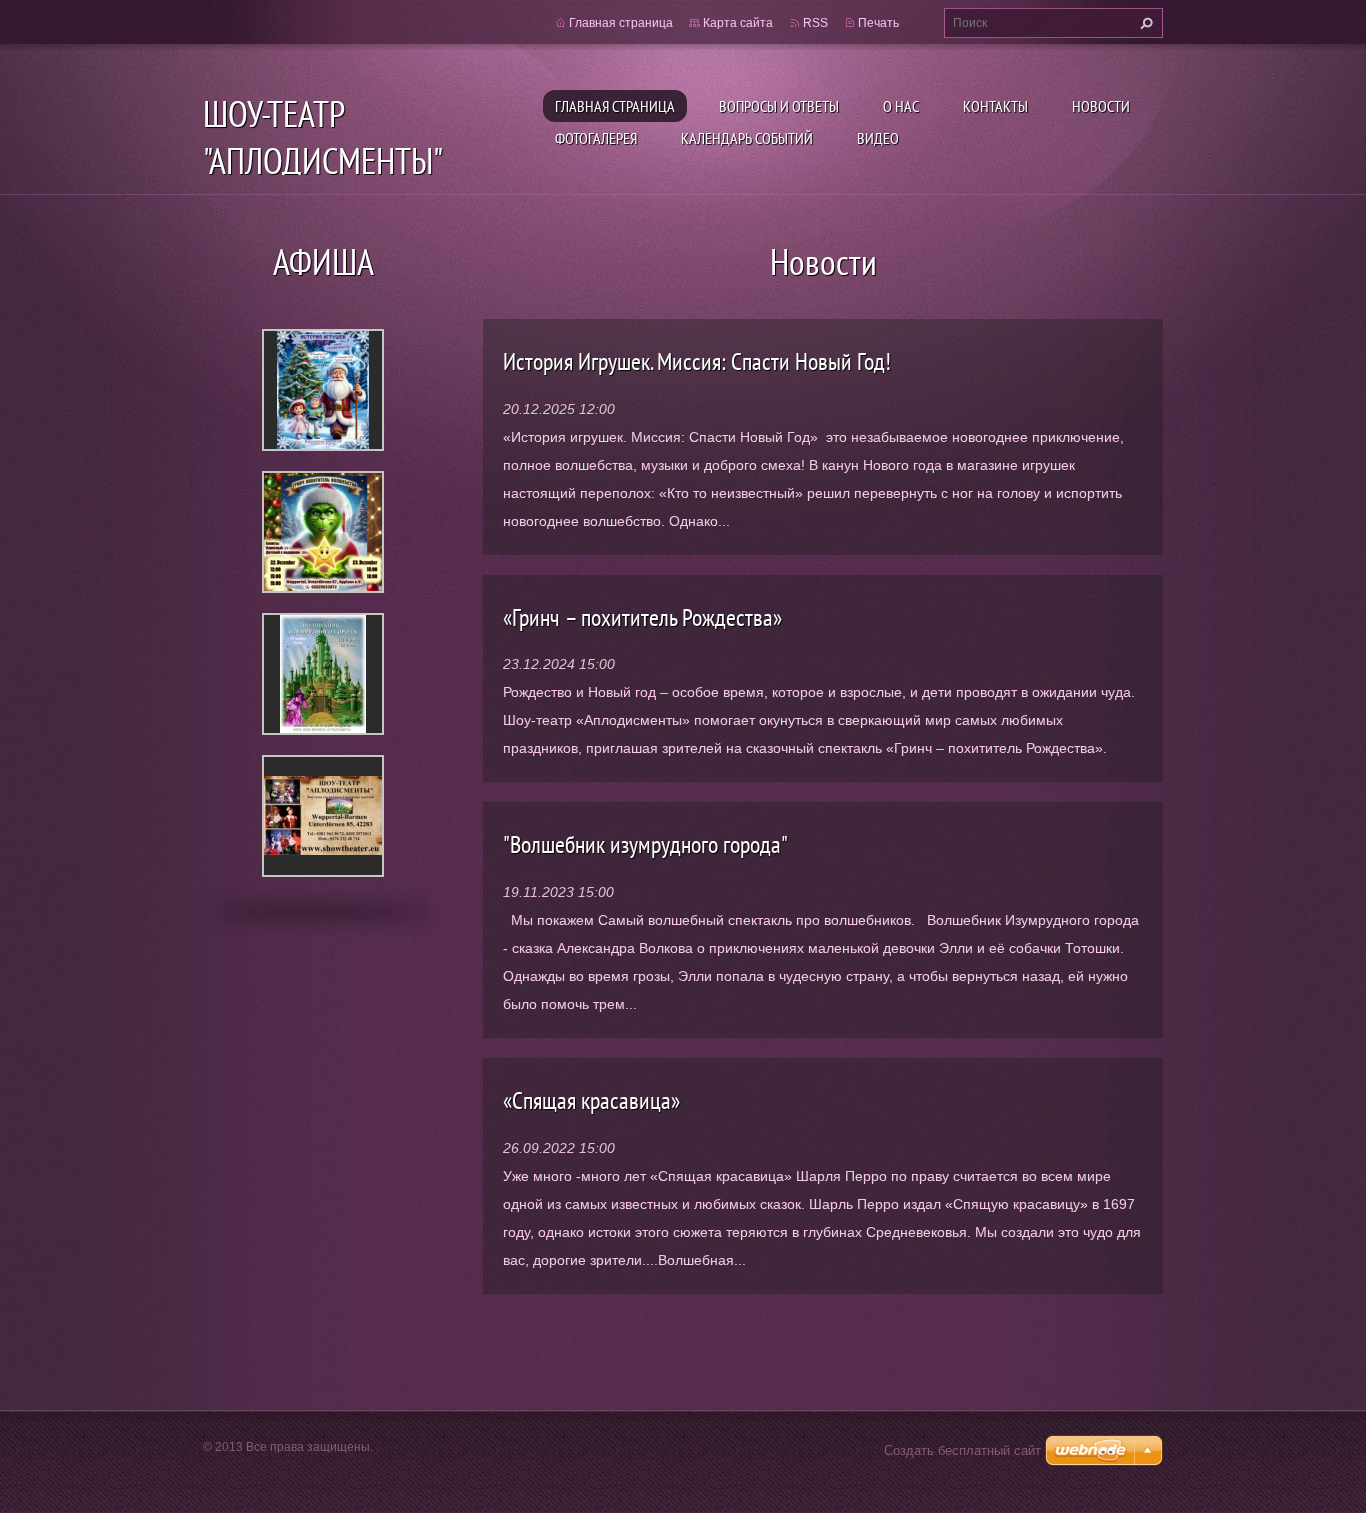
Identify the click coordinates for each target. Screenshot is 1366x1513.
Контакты (995, 106)
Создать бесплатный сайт (962, 1450)
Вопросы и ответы (779, 106)
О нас (901, 106)
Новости (1101, 106)
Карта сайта (738, 23)
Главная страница (615, 106)
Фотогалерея (596, 138)
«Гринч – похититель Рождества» (642, 617)
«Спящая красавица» (591, 1100)
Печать (878, 23)
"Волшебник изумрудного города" (645, 844)
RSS (815, 23)
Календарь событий (747, 138)
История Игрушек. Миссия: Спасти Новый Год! (697, 361)
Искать (1144, 23)
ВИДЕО (878, 138)
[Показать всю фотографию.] (323, 390)
